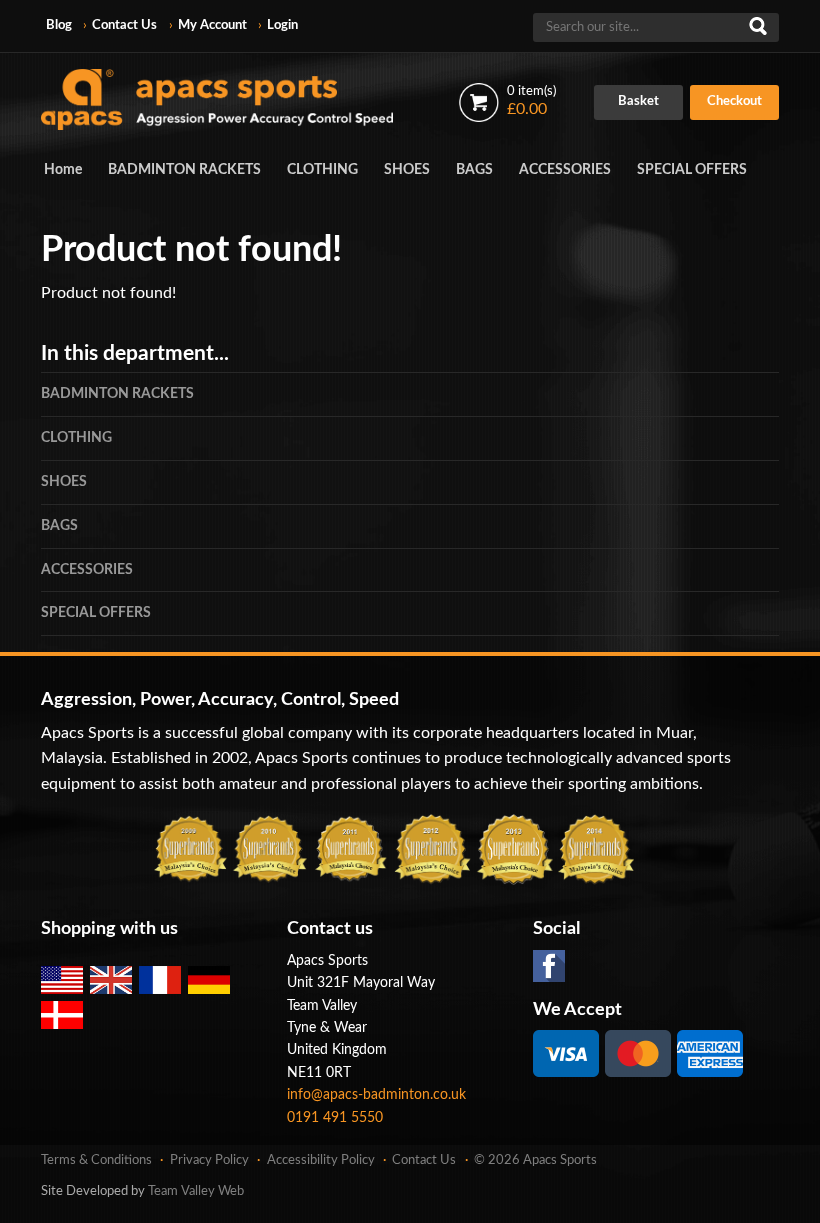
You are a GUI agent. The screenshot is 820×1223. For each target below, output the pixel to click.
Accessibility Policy (321, 1160)
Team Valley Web (196, 1191)
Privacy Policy (209, 1160)
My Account (212, 25)
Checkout (734, 101)
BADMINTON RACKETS (184, 170)
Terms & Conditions (96, 1160)
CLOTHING (322, 170)
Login (282, 25)
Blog (59, 25)
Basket (638, 101)
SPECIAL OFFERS (692, 170)
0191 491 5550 (335, 1118)
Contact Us (124, 25)
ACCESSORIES (565, 170)
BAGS (474, 170)
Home (63, 170)
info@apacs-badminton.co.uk (376, 1095)
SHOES (407, 170)
